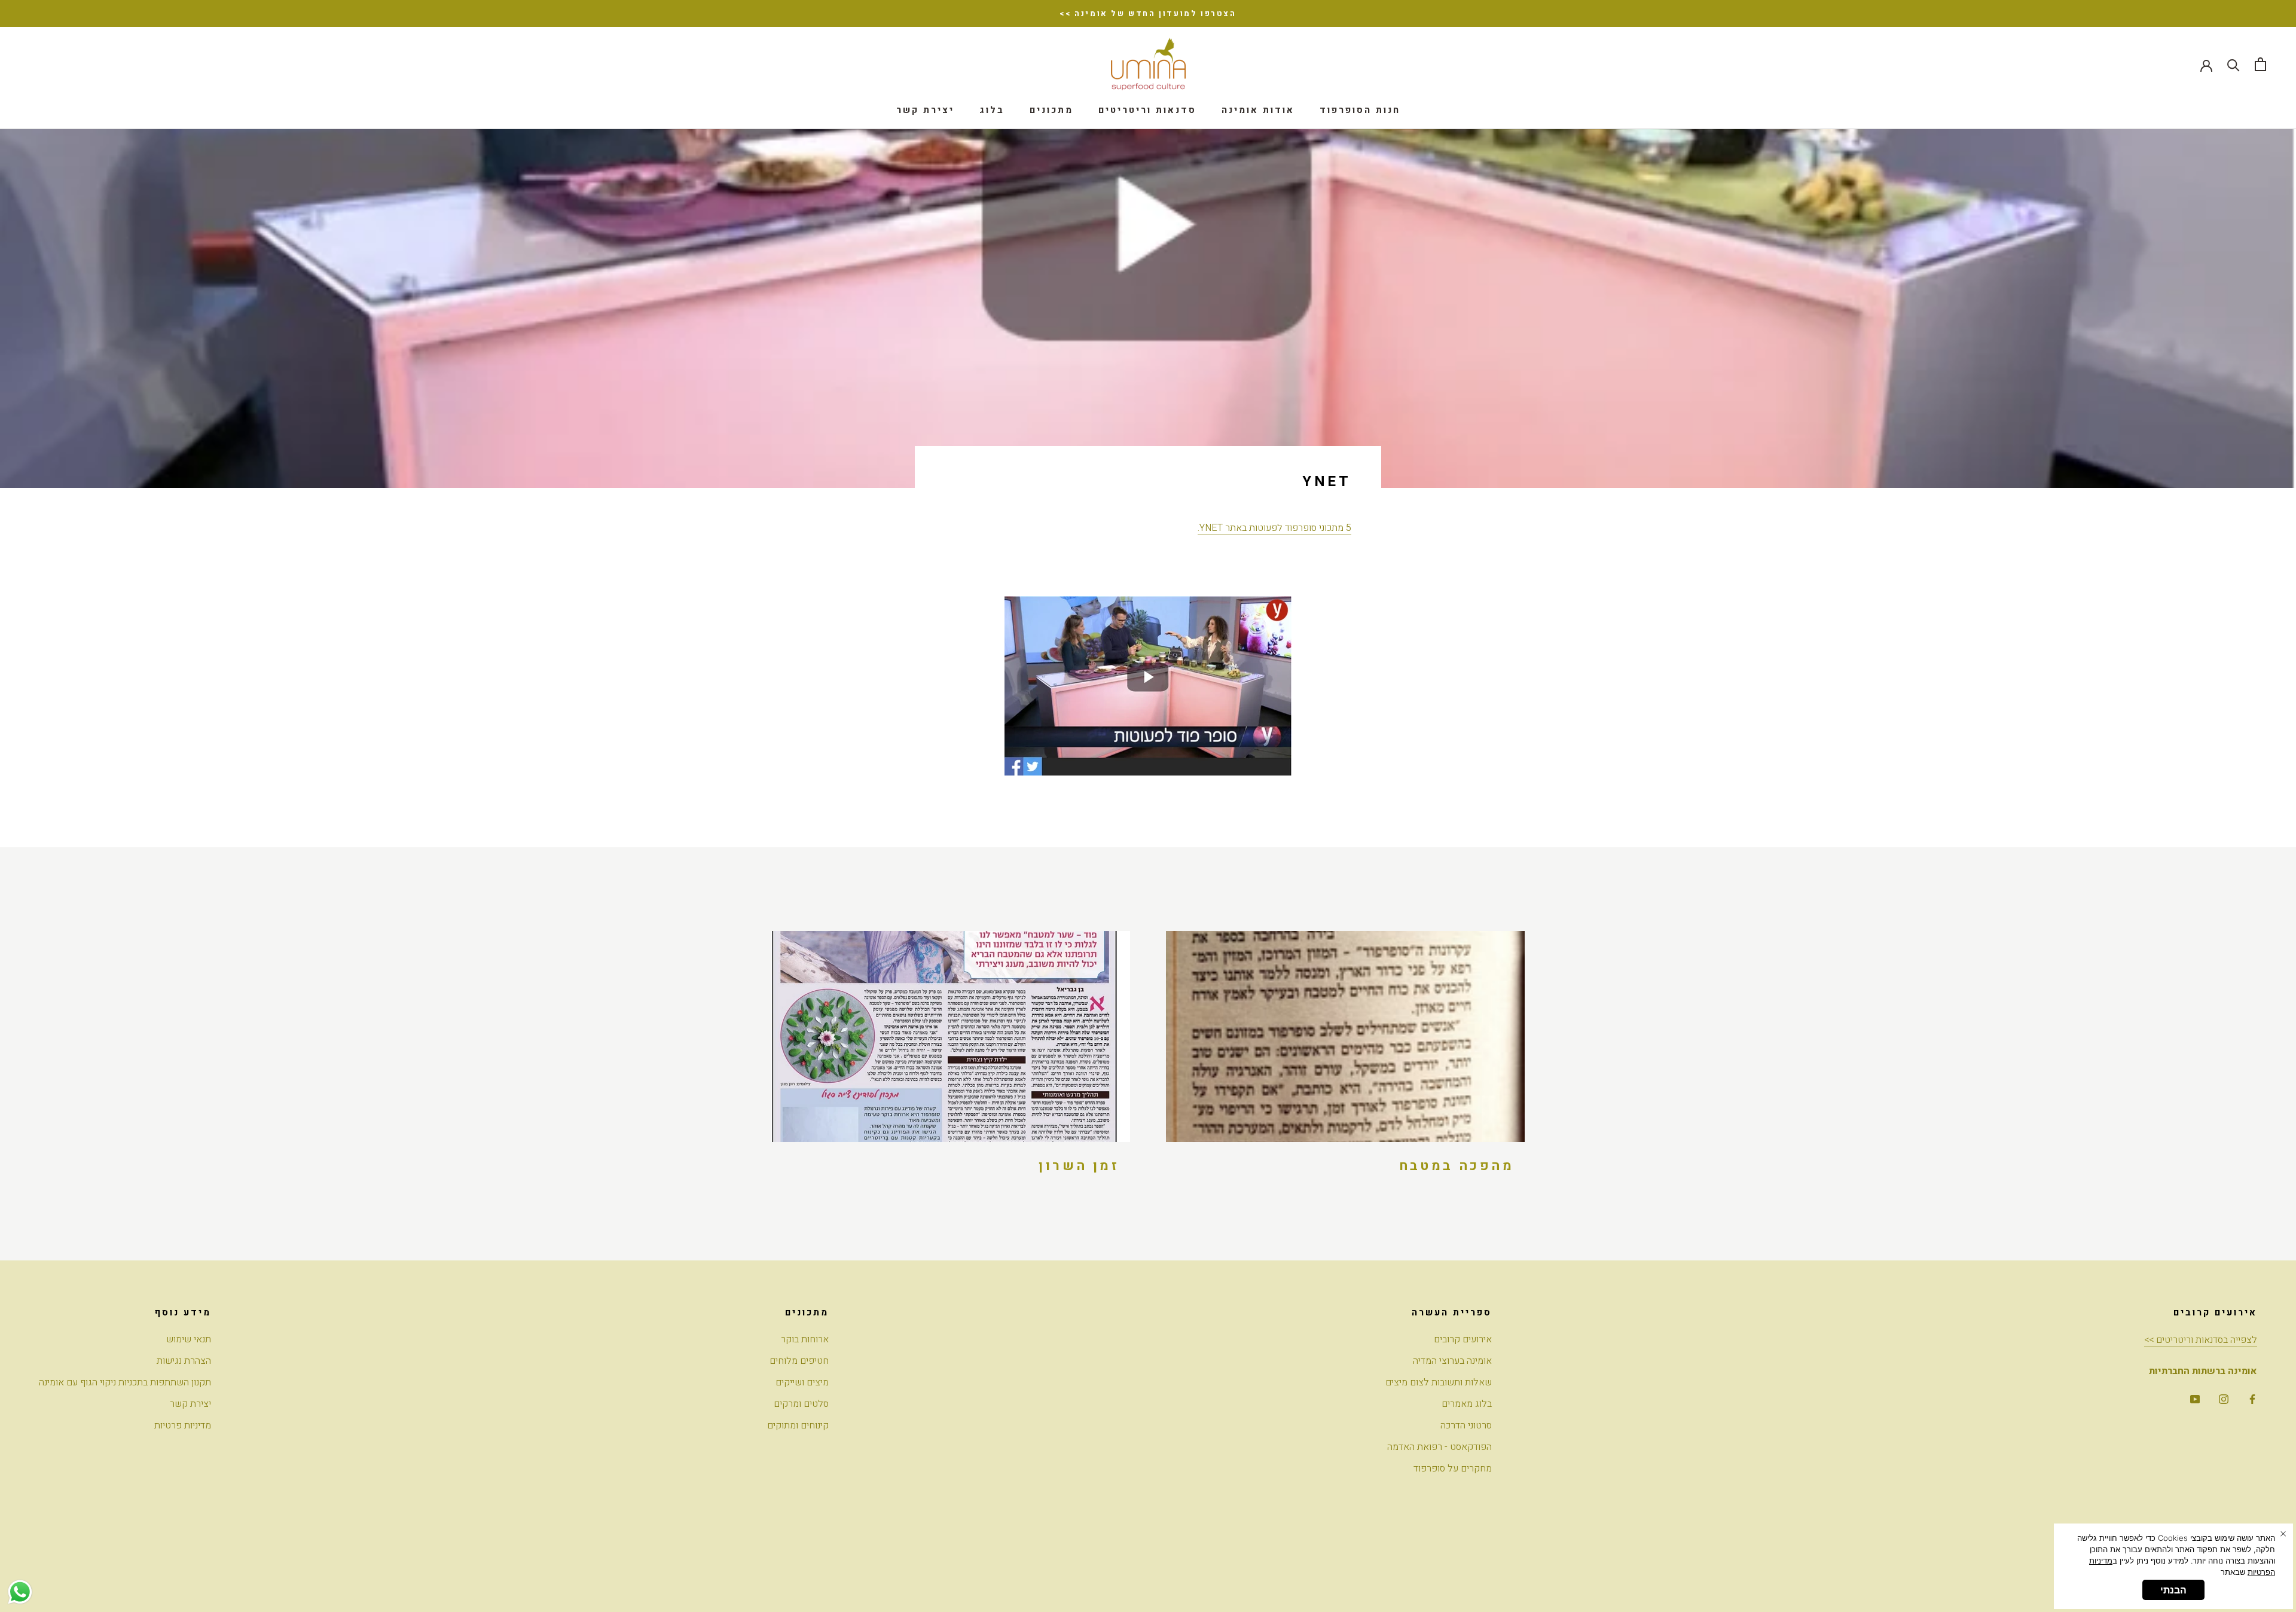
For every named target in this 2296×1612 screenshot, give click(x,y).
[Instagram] (2224, 1399)
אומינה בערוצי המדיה (1452, 1361)
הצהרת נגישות (184, 1361)
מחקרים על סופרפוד (1453, 1468)
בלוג (992, 110)
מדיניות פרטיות (183, 1425)
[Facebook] (2252, 1399)
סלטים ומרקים (801, 1404)
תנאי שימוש (189, 1339)
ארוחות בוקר (805, 1339)
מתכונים (1051, 110)
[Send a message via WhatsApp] (20, 1592)
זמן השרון (1079, 1166)
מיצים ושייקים (802, 1382)
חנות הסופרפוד (1360, 110)
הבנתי (2173, 1590)
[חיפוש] (2234, 64)
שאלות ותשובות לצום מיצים (1439, 1382)
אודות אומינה (1258, 110)
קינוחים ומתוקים (798, 1425)
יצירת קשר (925, 110)
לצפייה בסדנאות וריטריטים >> (2201, 1340)
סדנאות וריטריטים (1147, 110)
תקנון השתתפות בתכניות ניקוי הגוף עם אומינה (125, 1382)
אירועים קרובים (1463, 1339)
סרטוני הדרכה (1466, 1425)
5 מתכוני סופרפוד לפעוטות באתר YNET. (1274, 528)
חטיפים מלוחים (799, 1361)
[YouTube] (2195, 1399)
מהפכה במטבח (1457, 1166)
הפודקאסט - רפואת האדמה (1439, 1447)
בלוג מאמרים (1467, 1404)
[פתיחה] (2260, 64)
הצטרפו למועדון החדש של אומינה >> (1148, 13)
